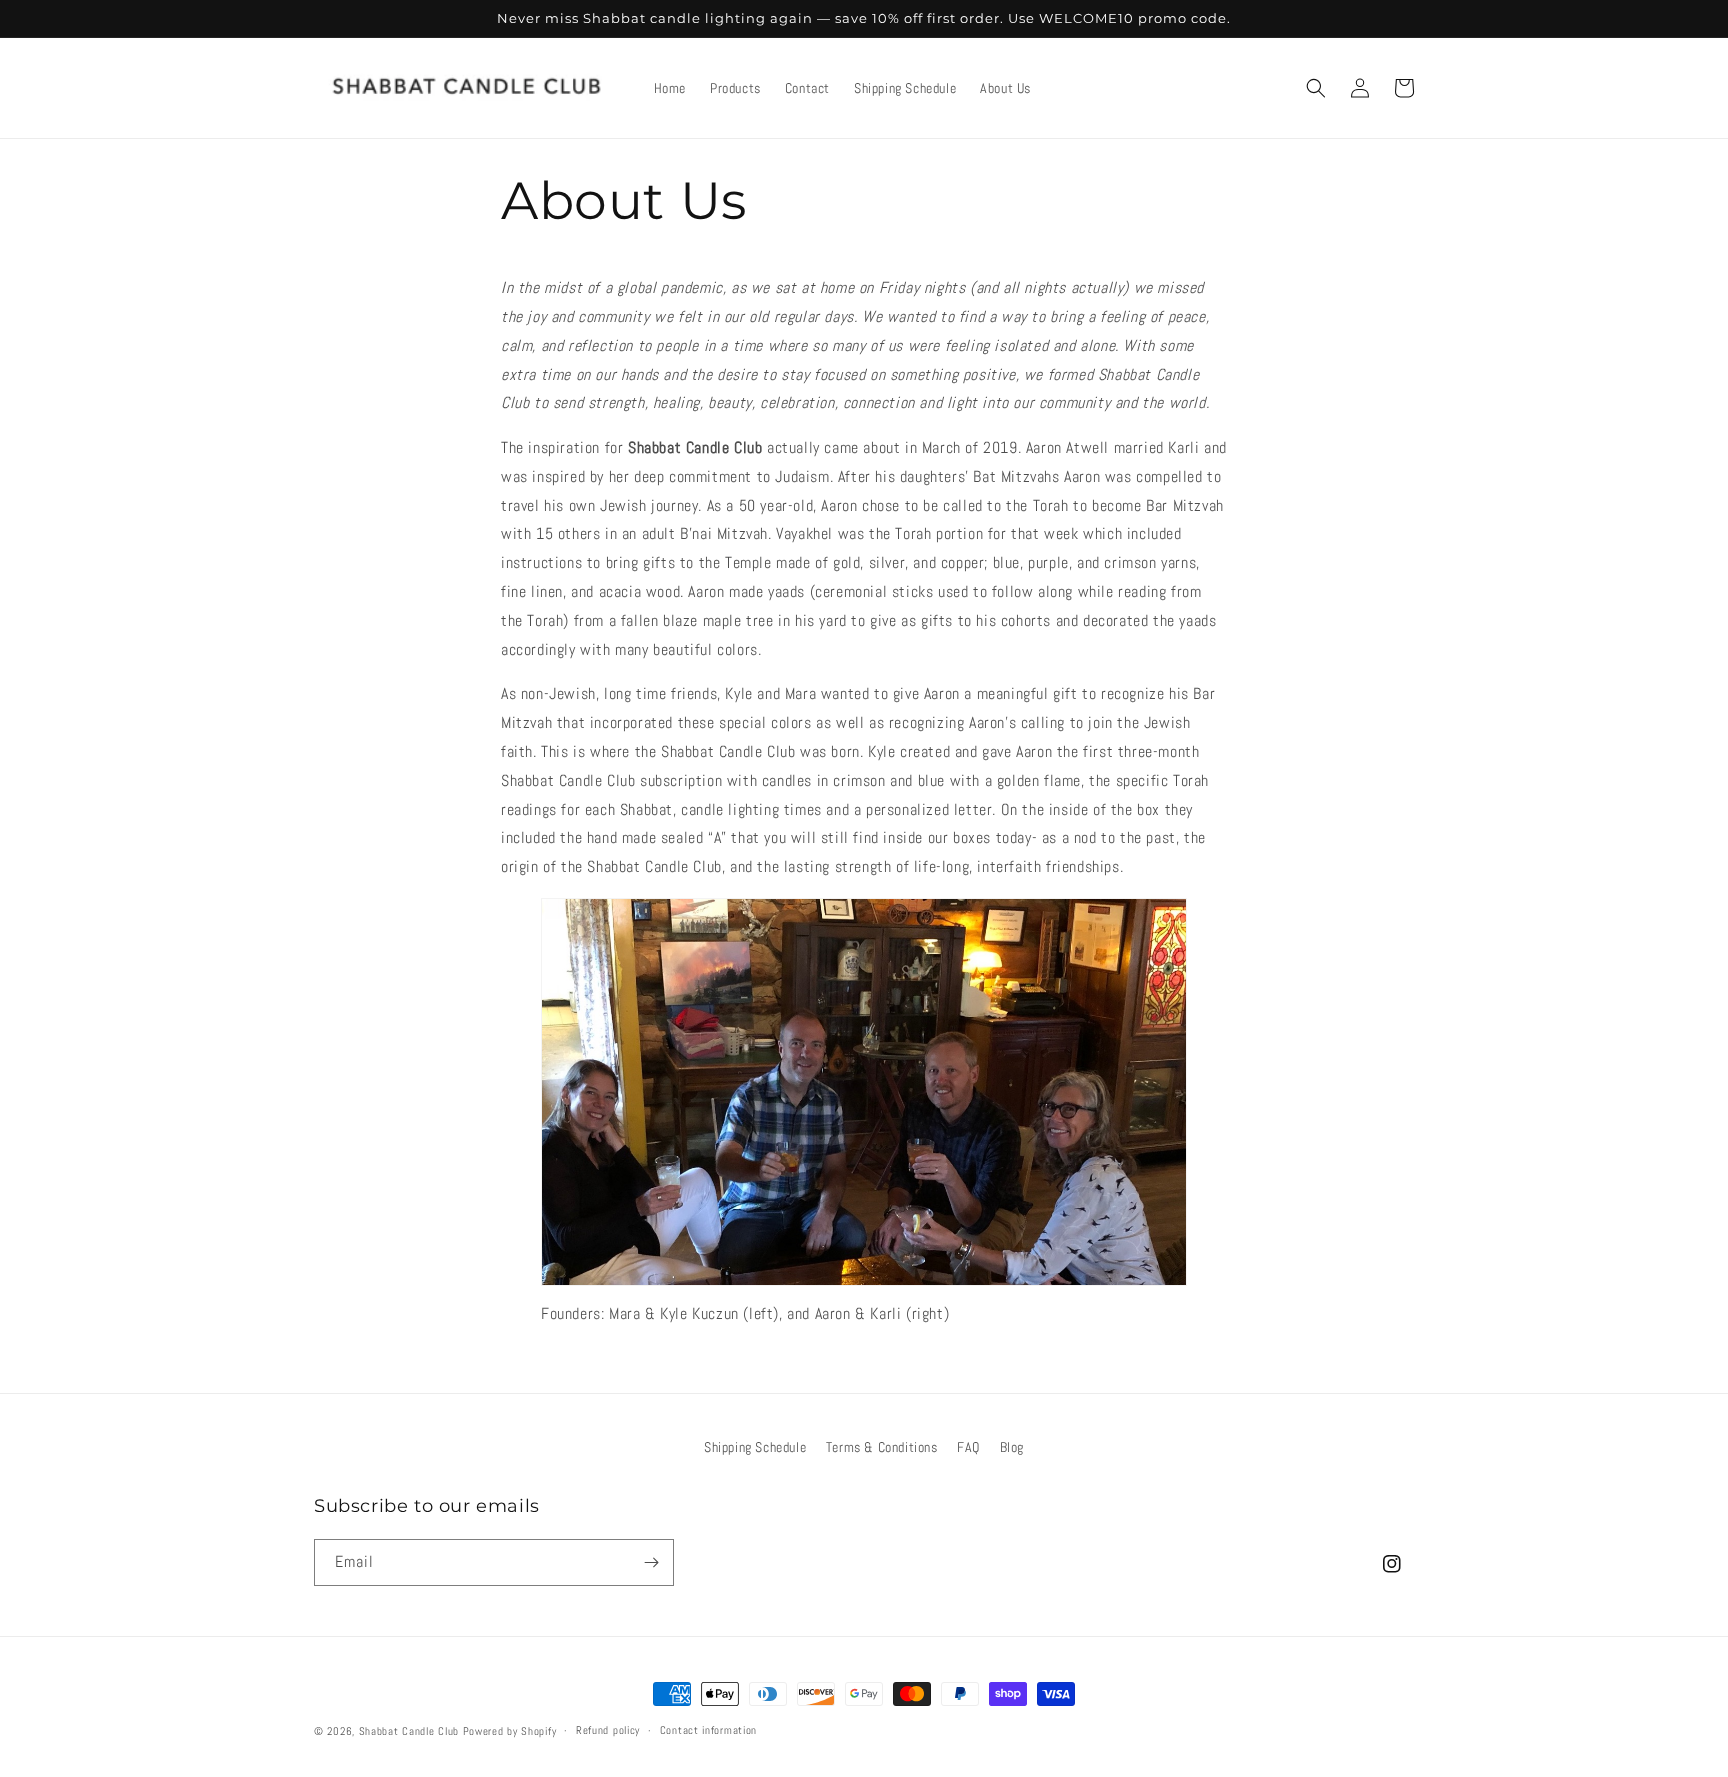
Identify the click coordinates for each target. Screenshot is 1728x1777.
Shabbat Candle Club (409, 1731)
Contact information (708, 1730)
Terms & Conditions (882, 1447)
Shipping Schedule (755, 1447)
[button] (1316, 88)
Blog (1012, 1447)
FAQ (968, 1447)
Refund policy (608, 1730)
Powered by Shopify (510, 1731)
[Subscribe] (651, 1562)
